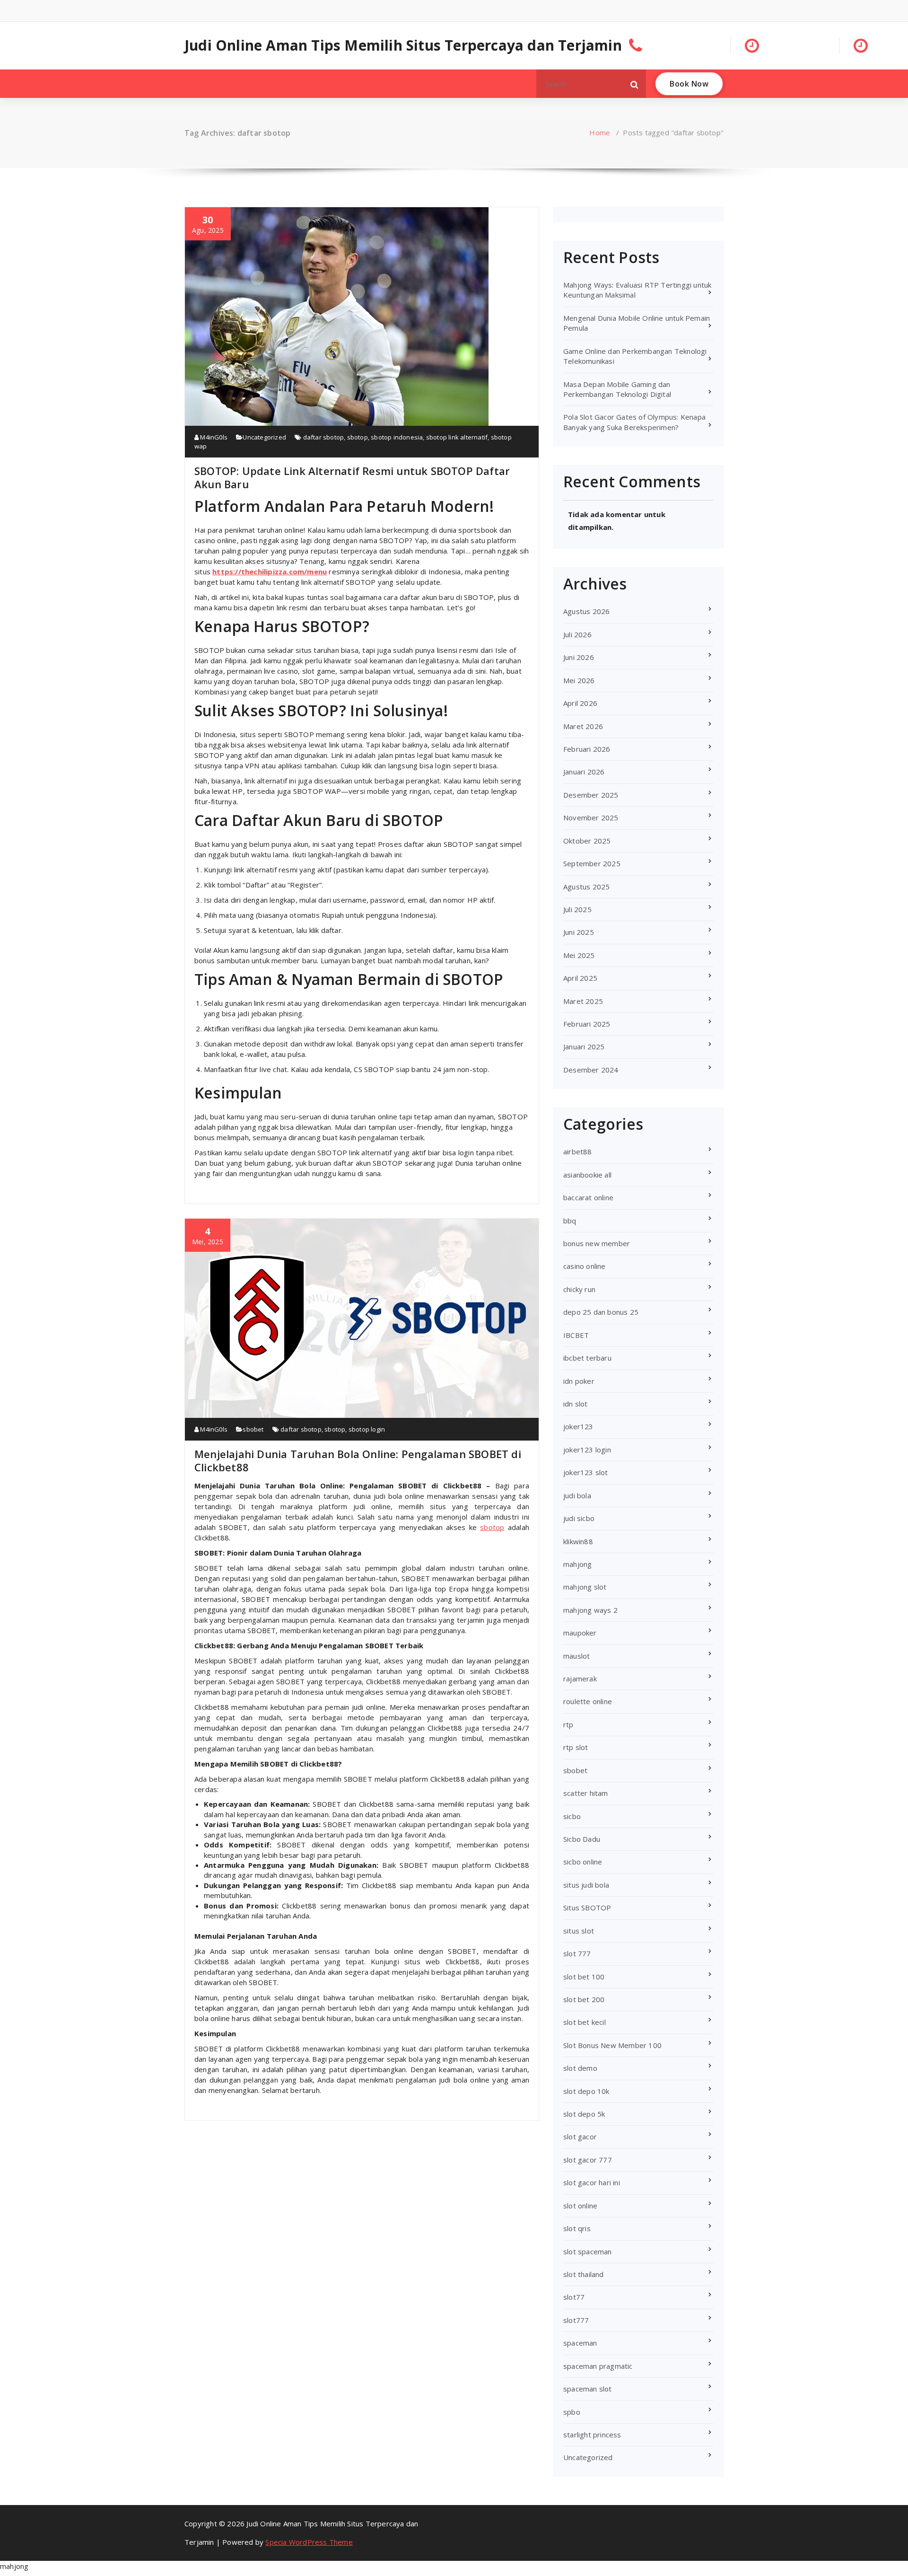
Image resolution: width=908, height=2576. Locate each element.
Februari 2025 (587, 1024)
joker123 (578, 1426)
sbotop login (367, 1429)
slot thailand (584, 2274)
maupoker (580, 1633)
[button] (635, 84)
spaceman (580, 2343)
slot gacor (580, 2136)
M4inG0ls (213, 437)
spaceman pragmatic (598, 2366)
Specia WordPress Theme (309, 2542)
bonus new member (597, 1243)
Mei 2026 (579, 680)
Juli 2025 (577, 909)
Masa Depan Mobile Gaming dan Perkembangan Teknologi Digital (617, 389)
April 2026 (580, 703)
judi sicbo (579, 1518)
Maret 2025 (583, 1001)
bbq (570, 1221)
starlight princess (592, 2435)
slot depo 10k (586, 2091)
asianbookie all (587, 1175)
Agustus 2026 (586, 611)
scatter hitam (586, 1793)
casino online (585, 1266)
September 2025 (592, 863)
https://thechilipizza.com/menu (270, 571)
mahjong (577, 1564)
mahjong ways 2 (590, 1610)
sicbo (572, 1816)
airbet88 (578, 1152)
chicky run (579, 1289)
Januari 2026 (584, 772)
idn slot (576, 1404)
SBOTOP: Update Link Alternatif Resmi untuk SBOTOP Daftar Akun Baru (352, 477)
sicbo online (583, 1862)
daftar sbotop (324, 437)
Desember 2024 (591, 1070)
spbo (572, 2412)
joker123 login (587, 1450)
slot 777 (577, 1953)
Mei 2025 (579, 955)
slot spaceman (588, 2251)
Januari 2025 (584, 1046)
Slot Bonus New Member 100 (612, 2045)
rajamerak (580, 1679)
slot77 (574, 2297)
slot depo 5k (584, 2114)
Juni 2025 (579, 932)
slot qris (577, 2228)
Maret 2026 (583, 726)
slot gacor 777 (588, 2160)
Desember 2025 (591, 795)
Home (600, 132)
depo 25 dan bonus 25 (601, 1312)
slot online (580, 2206)
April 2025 (580, 978)
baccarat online (588, 1197)
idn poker (579, 1381)
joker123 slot (586, 1472)
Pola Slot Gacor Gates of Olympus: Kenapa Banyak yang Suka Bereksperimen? (634, 422)
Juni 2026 (579, 657)
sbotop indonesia (397, 437)
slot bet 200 (584, 1999)
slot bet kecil (585, 2022)
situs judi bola (586, 1885)
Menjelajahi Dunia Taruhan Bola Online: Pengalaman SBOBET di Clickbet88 (358, 1460)
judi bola (577, 1495)
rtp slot (576, 1747)
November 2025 (591, 818)
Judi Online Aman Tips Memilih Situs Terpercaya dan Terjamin (403, 45)
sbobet (253, 1429)
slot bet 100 (584, 1977)
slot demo (580, 2068)
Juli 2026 (577, 634)
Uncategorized (264, 437)
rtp (568, 1724)
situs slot (579, 1931)
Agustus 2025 (586, 887)
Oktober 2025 (587, 841)
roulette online (588, 1701)
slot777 (576, 2320)
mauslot (576, 1656)
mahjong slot (585, 1587)
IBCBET (576, 1335)
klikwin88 (578, 1541)
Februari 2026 (587, 749)
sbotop (358, 437)
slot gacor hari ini (592, 2182)
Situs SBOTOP (587, 1908)
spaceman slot (588, 2389)
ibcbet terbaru (587, 1358)
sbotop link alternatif (457, 437)
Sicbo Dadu (582, 1839)
